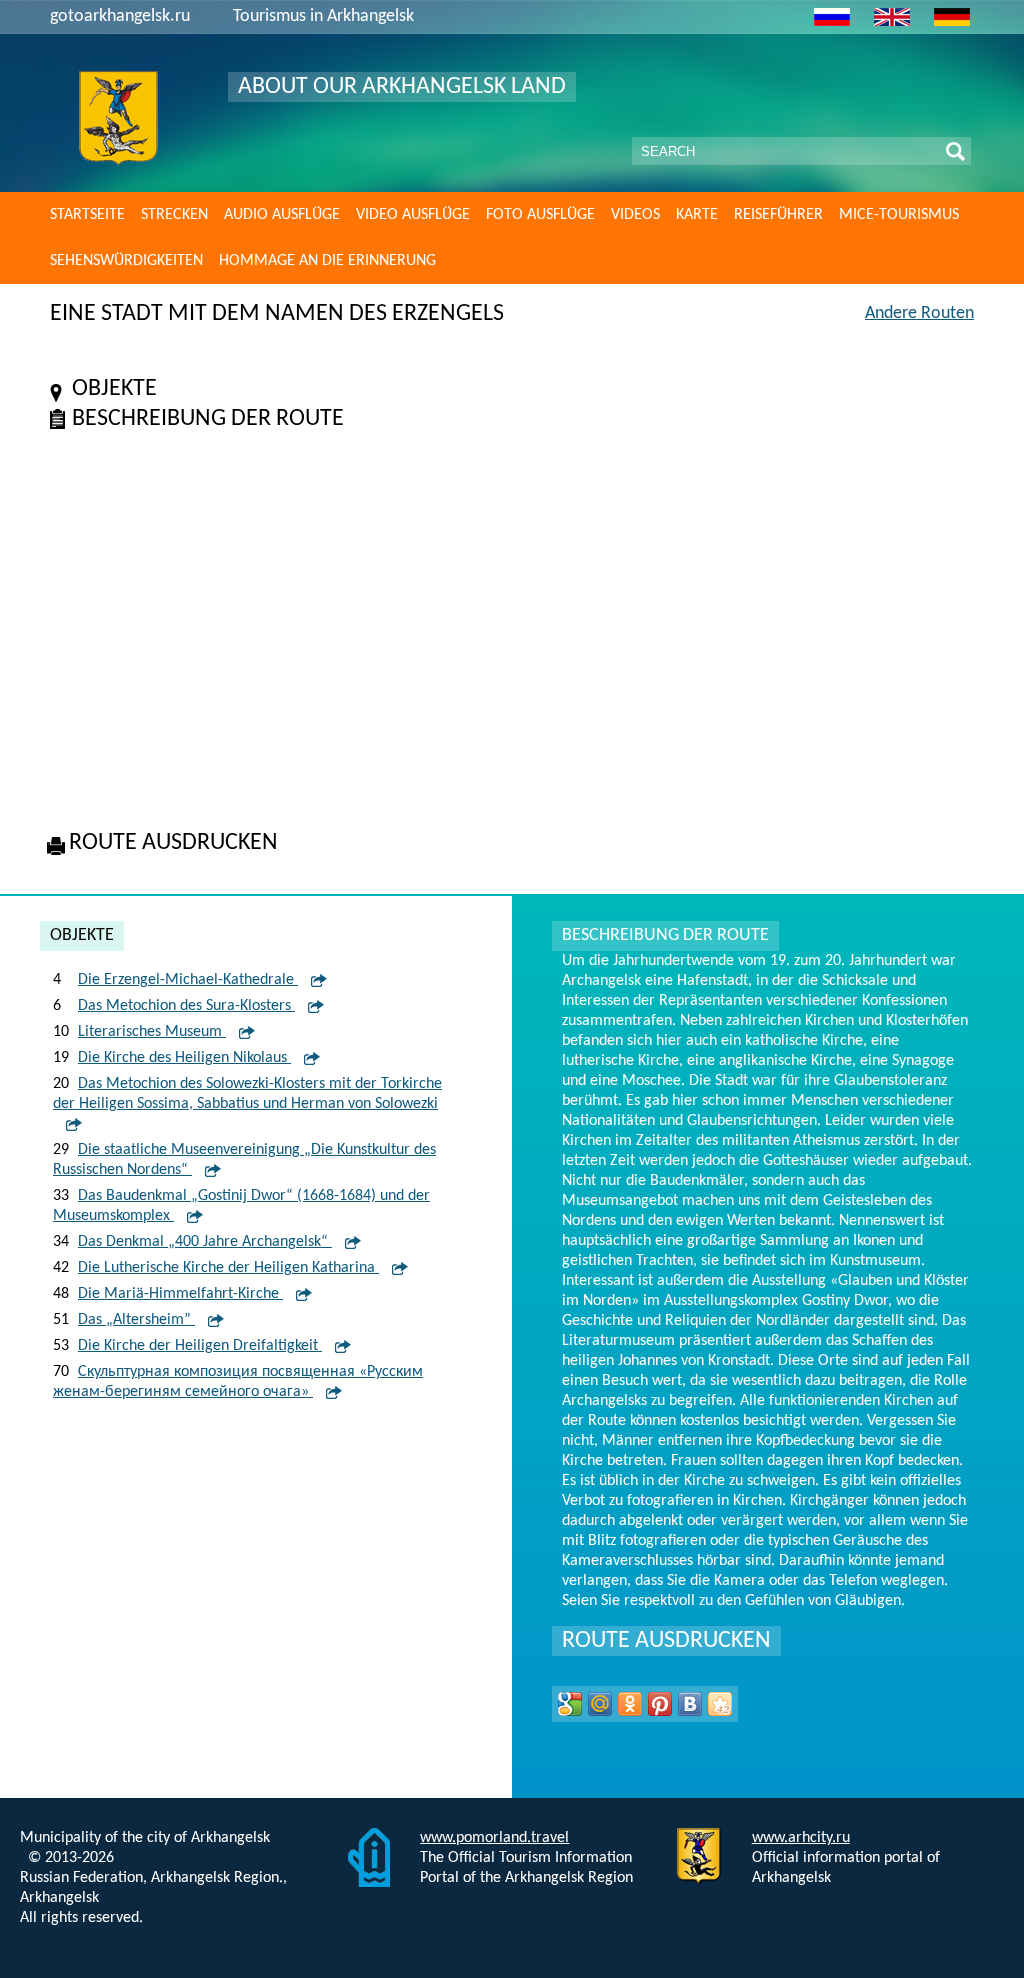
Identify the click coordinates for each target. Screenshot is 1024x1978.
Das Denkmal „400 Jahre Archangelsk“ (205, 1242)
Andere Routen (919, 313)
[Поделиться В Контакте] (690, 1704)
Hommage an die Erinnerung (327, 261)
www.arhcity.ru (801, 1838)
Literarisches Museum (152, 1032)
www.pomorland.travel (494, 1838)
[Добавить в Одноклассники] (630, 1704)
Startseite (87, 215)
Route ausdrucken (666, 1641)
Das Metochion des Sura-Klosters (186, 1006)
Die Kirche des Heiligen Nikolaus (184, 1058)
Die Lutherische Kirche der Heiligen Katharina (228, 1268)
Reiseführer (778, 215)
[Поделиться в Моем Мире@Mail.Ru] (600, 1704)
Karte (697, 215)
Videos (635, 215)
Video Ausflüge (413, 215)
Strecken (174, 215)
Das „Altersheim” (136, 1320)
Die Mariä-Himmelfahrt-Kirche (180, 1294)
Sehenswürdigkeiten (126, 261)
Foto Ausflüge (540, 215)
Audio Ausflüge (282, 215)
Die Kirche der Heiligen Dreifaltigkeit (200, 1346)
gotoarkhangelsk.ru (120, 16)
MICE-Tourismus (899, 215)
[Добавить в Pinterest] (660, 1704)
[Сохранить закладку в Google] (570, 1704)
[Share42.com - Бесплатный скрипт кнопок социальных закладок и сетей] (720, 1704)
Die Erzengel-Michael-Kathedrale (188, 980)
